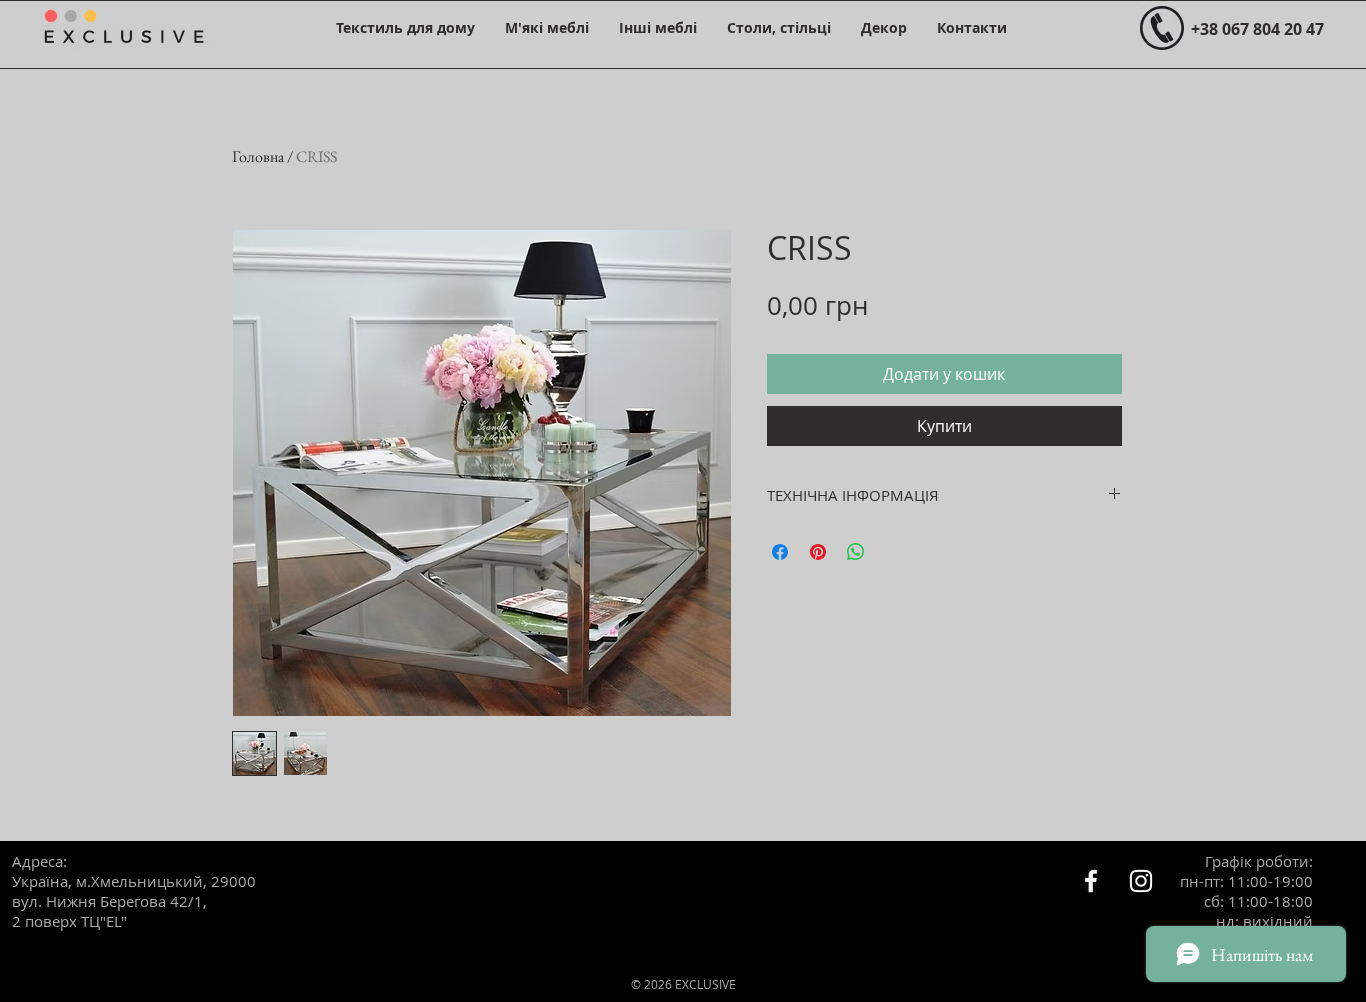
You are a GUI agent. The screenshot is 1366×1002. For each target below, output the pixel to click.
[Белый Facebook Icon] (1091, 881)
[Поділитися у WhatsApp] (856, 552)
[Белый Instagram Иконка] (1141, 881)
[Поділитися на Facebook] (780, 552)
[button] (405, 27)
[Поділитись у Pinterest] (818, 552)
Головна (258, 156)
